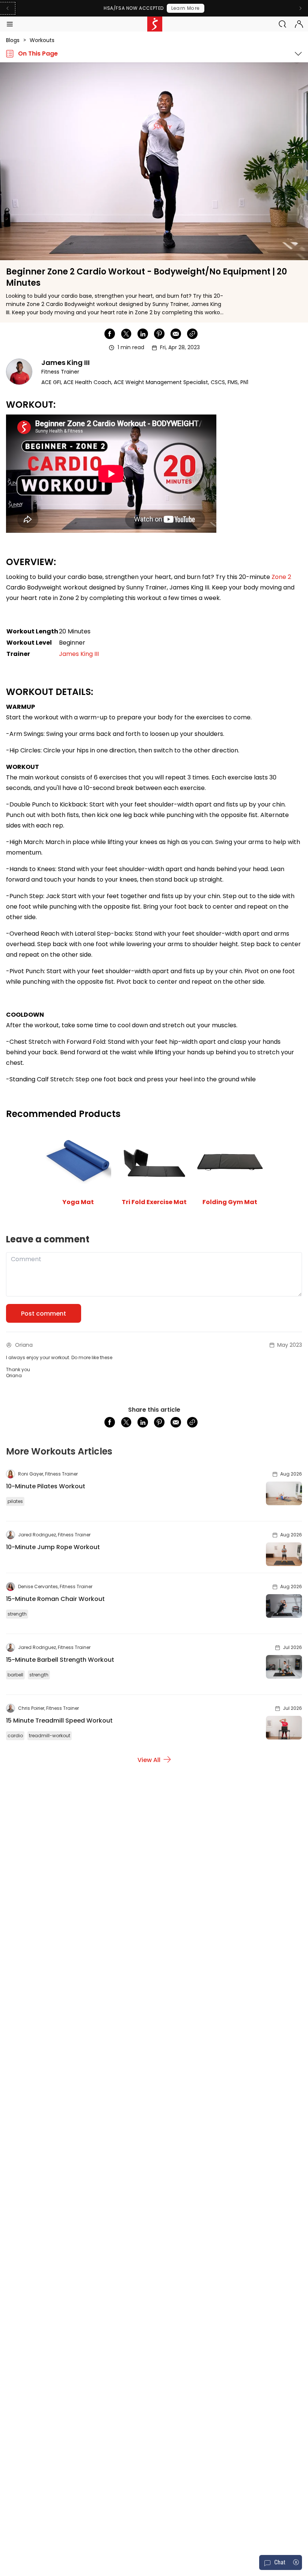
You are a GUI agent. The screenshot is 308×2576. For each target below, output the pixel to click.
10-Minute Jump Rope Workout (53, 1547)
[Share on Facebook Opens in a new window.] (110, 334)
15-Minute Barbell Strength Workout (60, 1660)
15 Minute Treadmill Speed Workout (59, 1721)
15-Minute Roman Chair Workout (55, 1599)
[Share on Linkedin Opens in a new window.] (143, 334)
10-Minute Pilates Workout (46, 1486)
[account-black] (299, 24)
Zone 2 (281, 577)
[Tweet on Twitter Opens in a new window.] (126, 334)
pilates (15, 1501)
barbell (15, 1675)
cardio (15, 1736)
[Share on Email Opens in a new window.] (176, 334)
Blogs (13, 40)
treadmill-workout (50, 1736)
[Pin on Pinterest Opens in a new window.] (159, 334)
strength (17, 1614)
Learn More (186, 8)
